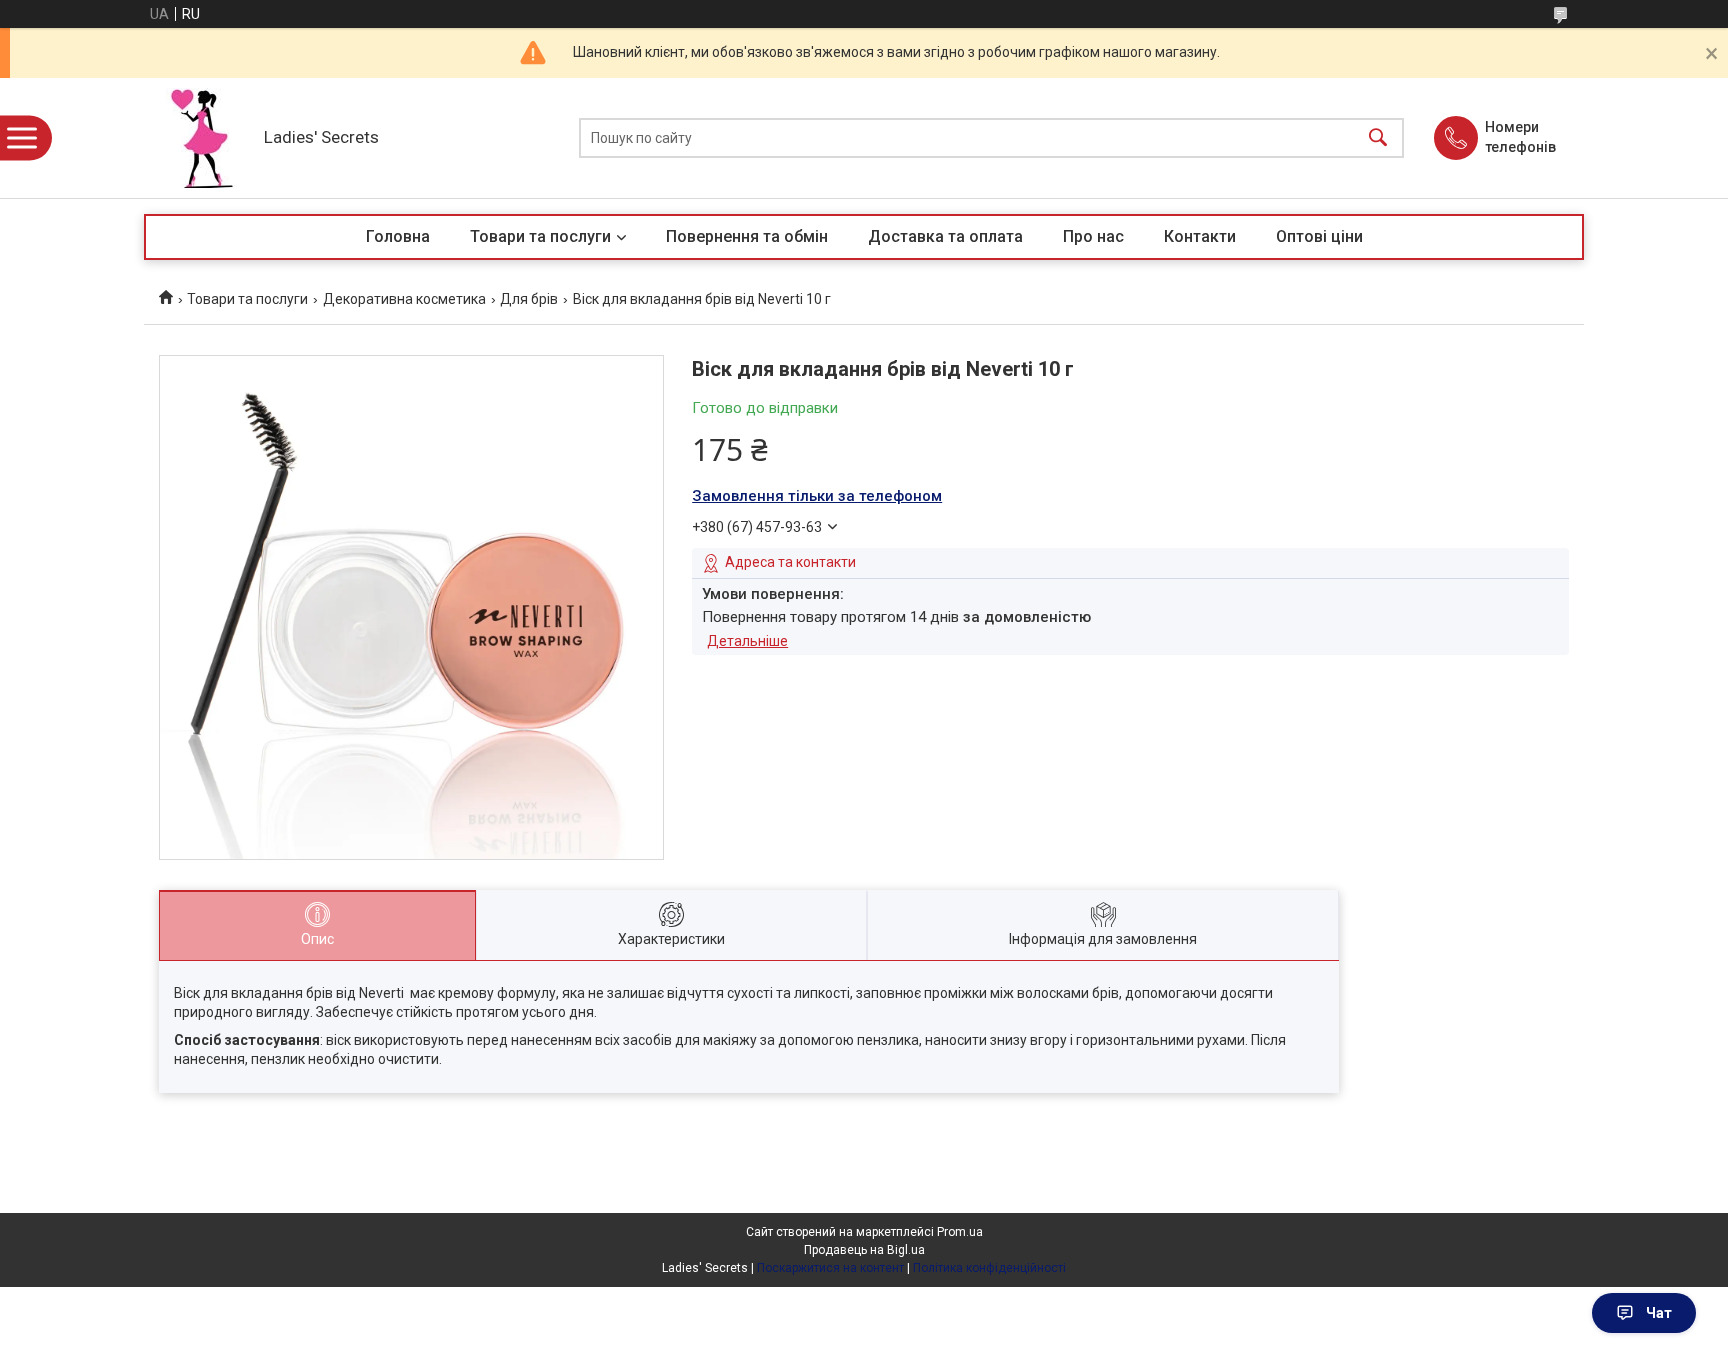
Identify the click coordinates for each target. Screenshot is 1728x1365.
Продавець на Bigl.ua (864, 1250)
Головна (398, 236)
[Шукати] (1378, 138)
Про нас (1093, 236)
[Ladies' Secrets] (199, 138)
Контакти (1200, 236)
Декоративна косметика (404, 299)
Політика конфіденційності (989, 1268)
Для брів (529, 299)
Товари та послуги (540, 236)
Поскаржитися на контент (830, 1268)
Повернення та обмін (747, 236)
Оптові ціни (1319, 236)
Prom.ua (960, 1232)
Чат (1659, 1313)
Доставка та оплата (945, 236)
